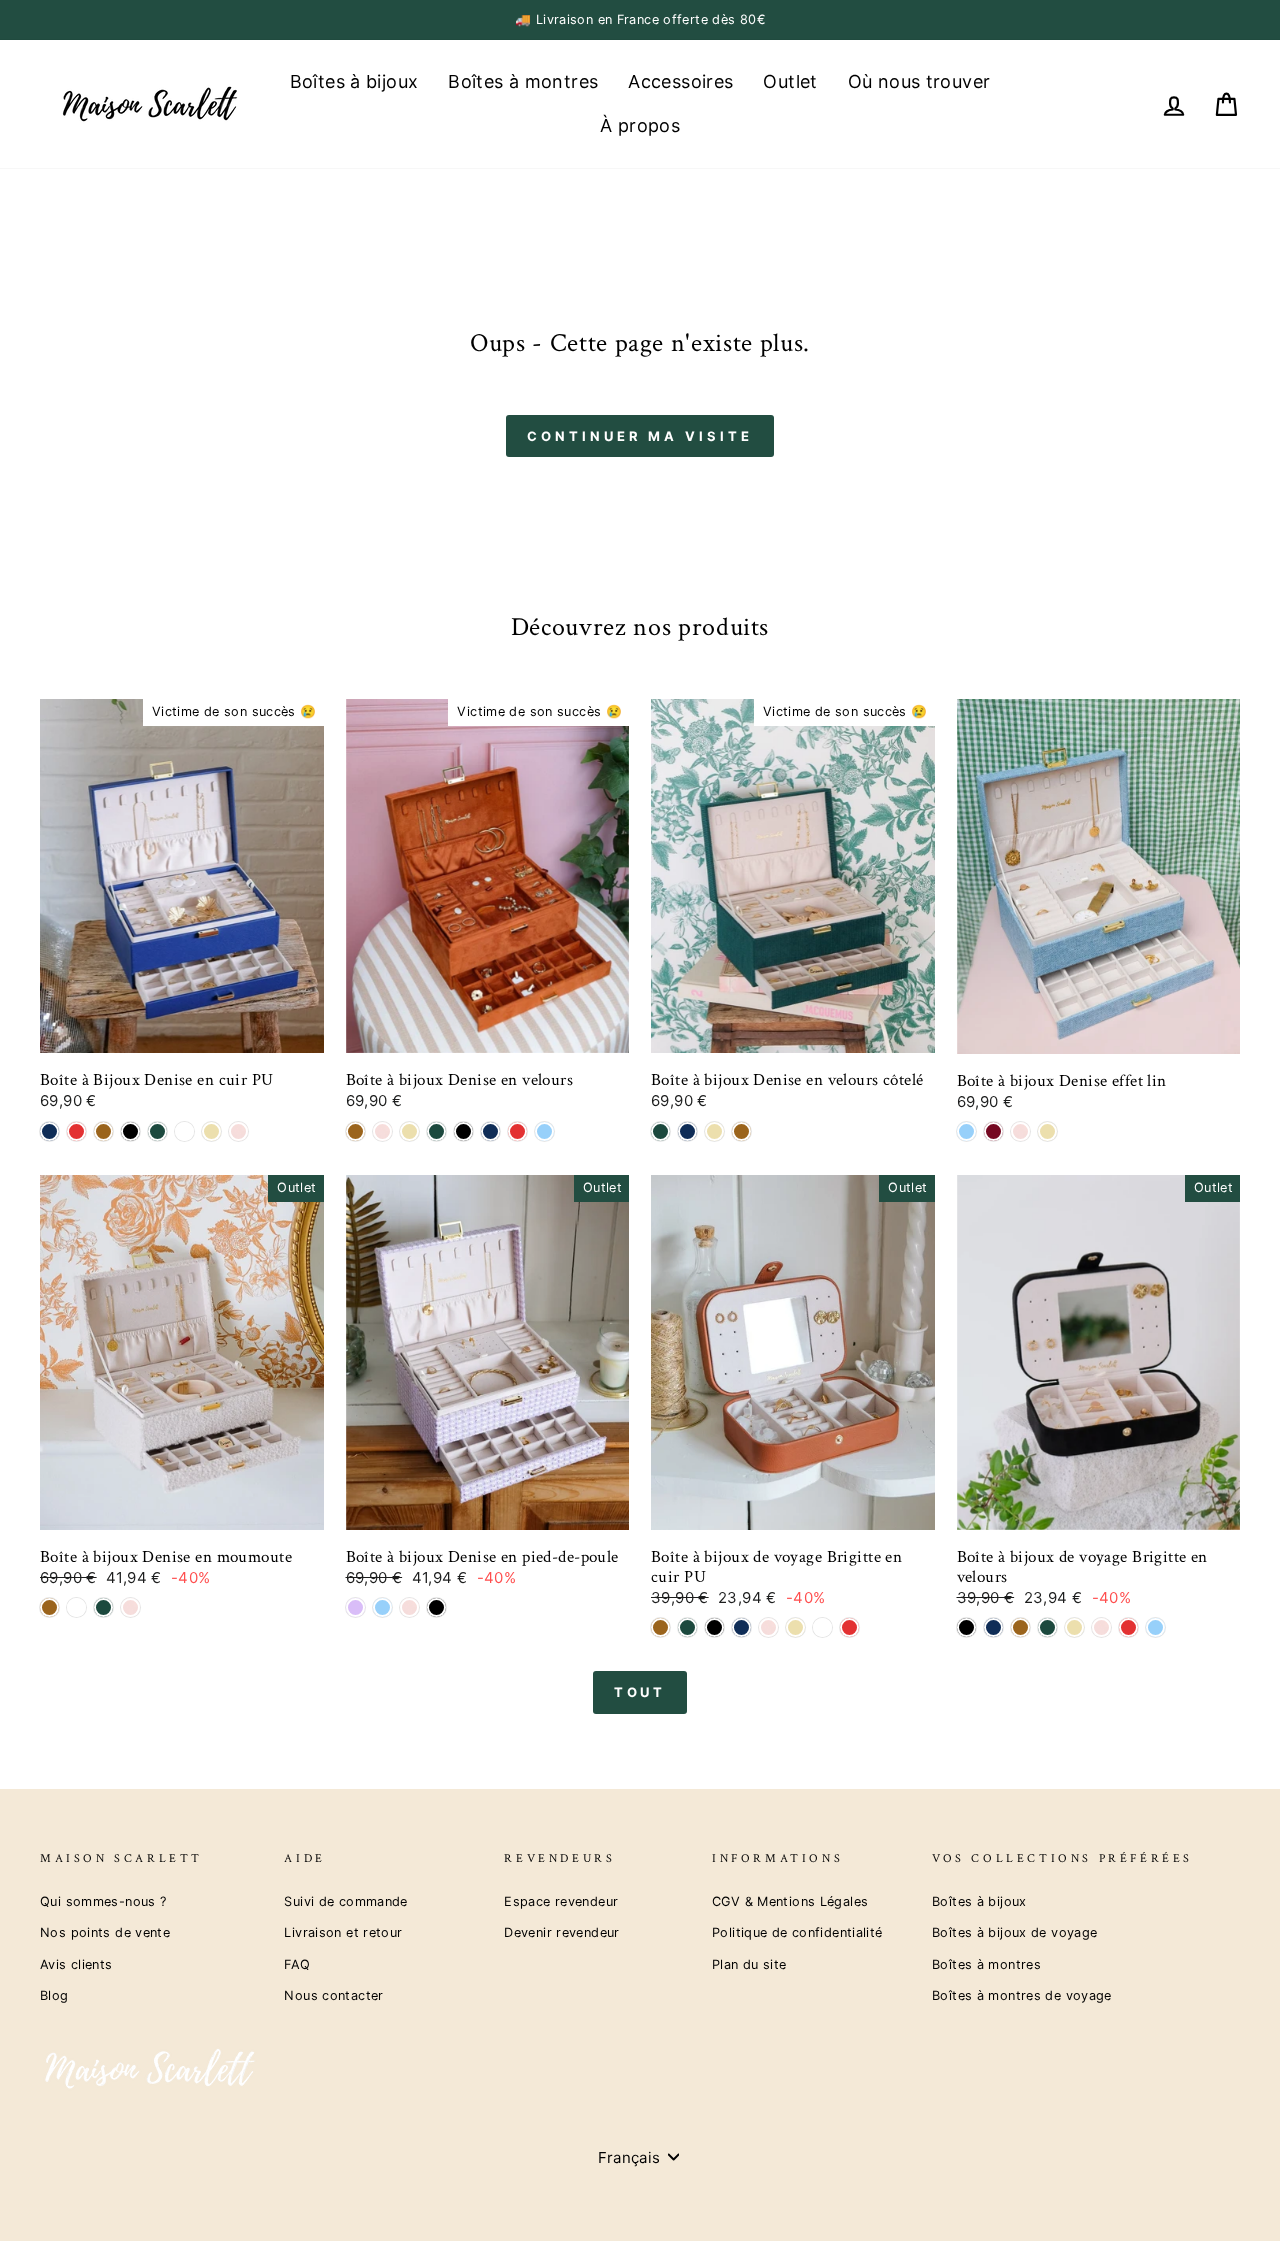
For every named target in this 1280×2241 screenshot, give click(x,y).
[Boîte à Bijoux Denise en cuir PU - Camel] (103, 1131)
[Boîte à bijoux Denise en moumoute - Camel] (49, 1607)
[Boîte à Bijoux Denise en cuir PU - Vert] (157, 1131)
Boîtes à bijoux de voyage (1014, 1932)
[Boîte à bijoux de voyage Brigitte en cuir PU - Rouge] (849, 1627)
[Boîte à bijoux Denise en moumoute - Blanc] (76, 1607)
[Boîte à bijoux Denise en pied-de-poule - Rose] (409, 1607)
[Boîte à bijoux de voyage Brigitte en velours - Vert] (1047, 1627)
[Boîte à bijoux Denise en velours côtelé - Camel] (741, 1131)
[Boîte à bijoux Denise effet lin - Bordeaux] (993, 1131)
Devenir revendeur (561, 1932)
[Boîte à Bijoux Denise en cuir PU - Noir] (130, 1131)
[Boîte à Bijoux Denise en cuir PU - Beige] (211, 1131)
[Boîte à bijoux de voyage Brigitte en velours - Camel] (1020, 1627)
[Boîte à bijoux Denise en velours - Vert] (436, 1131)
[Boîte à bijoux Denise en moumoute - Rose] (130, 1607)
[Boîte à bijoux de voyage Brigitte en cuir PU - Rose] (768, 1627)
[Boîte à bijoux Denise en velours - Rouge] (517, 1131)
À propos (640, 125)
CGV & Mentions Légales (790, 1901)
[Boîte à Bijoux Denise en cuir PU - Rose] (238, 1131)
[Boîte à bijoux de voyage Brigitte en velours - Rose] (1101, 1627)
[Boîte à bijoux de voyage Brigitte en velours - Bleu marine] (993, 1627)
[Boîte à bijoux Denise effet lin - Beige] (1047, 1131)
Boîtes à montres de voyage (1022, 1995)
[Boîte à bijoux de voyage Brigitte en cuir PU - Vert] (687, 1627)
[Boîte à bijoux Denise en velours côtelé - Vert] (660, 1131)
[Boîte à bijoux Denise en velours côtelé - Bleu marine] (687, 1131)
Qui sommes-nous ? (103, 1901)
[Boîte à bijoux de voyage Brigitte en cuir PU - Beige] (795, 1627)
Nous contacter (333, 1995)
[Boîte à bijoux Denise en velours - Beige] (409, 1131)
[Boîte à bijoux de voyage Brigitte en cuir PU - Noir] (714, 1627)
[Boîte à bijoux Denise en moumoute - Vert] (103, 1607)
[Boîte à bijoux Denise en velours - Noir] (463, 1131)
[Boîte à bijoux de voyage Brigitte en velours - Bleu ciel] (1155, 1627)
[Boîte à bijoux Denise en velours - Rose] (382, 1131)
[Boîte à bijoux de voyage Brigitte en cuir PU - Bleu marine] (741, 1627)
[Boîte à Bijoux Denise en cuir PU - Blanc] (184, 1131)
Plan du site (749, 1964)
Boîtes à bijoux (354, 81)
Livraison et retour (343, 1932)
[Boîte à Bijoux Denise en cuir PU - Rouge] (76, 1131)
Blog (54, 1995)
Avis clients (76, 1964)
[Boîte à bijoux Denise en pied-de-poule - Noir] (436, 1607)
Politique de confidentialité (797, 1932)
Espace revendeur (561, 1901)
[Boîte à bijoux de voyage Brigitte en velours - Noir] (966, 1627)
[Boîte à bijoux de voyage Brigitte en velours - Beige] (1074, 1627)
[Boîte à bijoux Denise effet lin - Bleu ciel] (966, 1131)
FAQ (297, 1964)
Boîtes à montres (523, 81)
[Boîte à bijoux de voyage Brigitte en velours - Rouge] (1128, 1627)
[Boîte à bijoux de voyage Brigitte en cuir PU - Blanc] (822, 1627)
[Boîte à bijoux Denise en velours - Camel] (355, 1131)
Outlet (790, 81)
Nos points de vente (105, 1932)
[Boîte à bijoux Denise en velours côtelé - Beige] (714, 1131)
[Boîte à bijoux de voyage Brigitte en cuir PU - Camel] (660, 1627)
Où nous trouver (919, 81)
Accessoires (680, 81)
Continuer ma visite (639, 436)
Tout (640, 1692)
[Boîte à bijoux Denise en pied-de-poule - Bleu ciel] (382, 1607)
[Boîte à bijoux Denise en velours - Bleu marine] (490, 1131)
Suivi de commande (345, 1901)
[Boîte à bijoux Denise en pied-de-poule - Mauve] (355, 1607)
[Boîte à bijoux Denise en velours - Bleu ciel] (544, 1131)
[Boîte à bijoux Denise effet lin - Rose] (1020, 1131)
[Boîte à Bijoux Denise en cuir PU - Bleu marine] (49, 1131)
